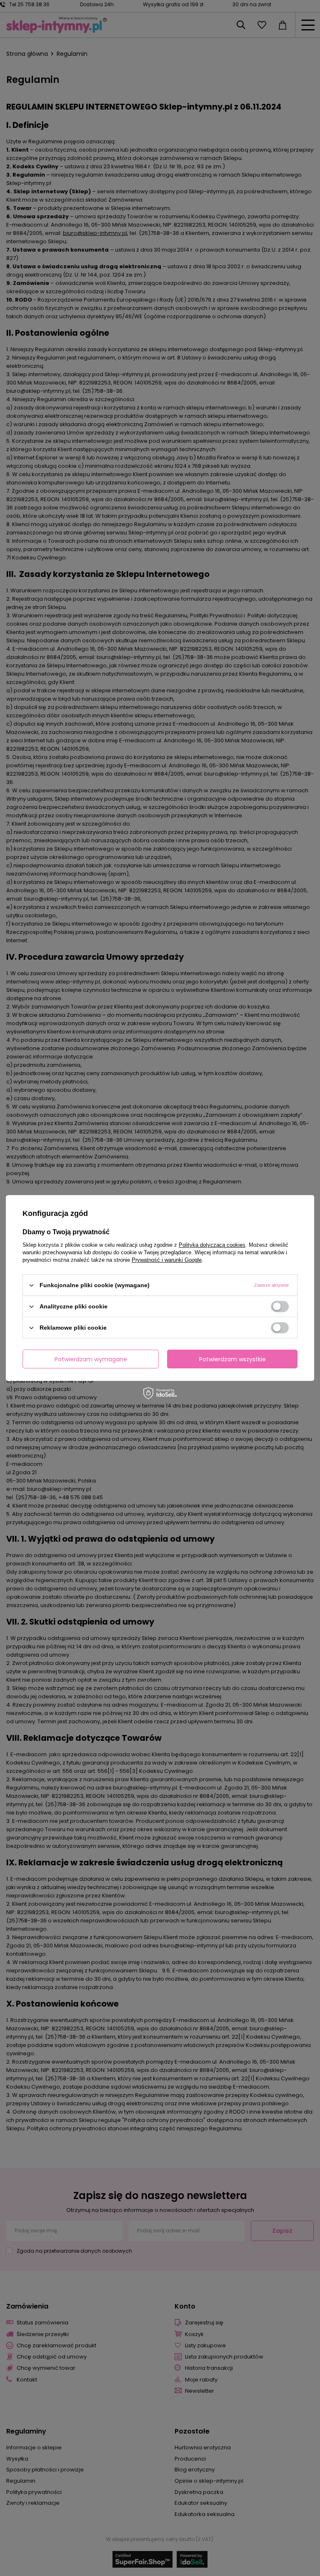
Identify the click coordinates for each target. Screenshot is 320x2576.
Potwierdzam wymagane (91, 1359)
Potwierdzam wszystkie (232, 1359)
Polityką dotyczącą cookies (212, 1245)
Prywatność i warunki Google (167, 1260)
